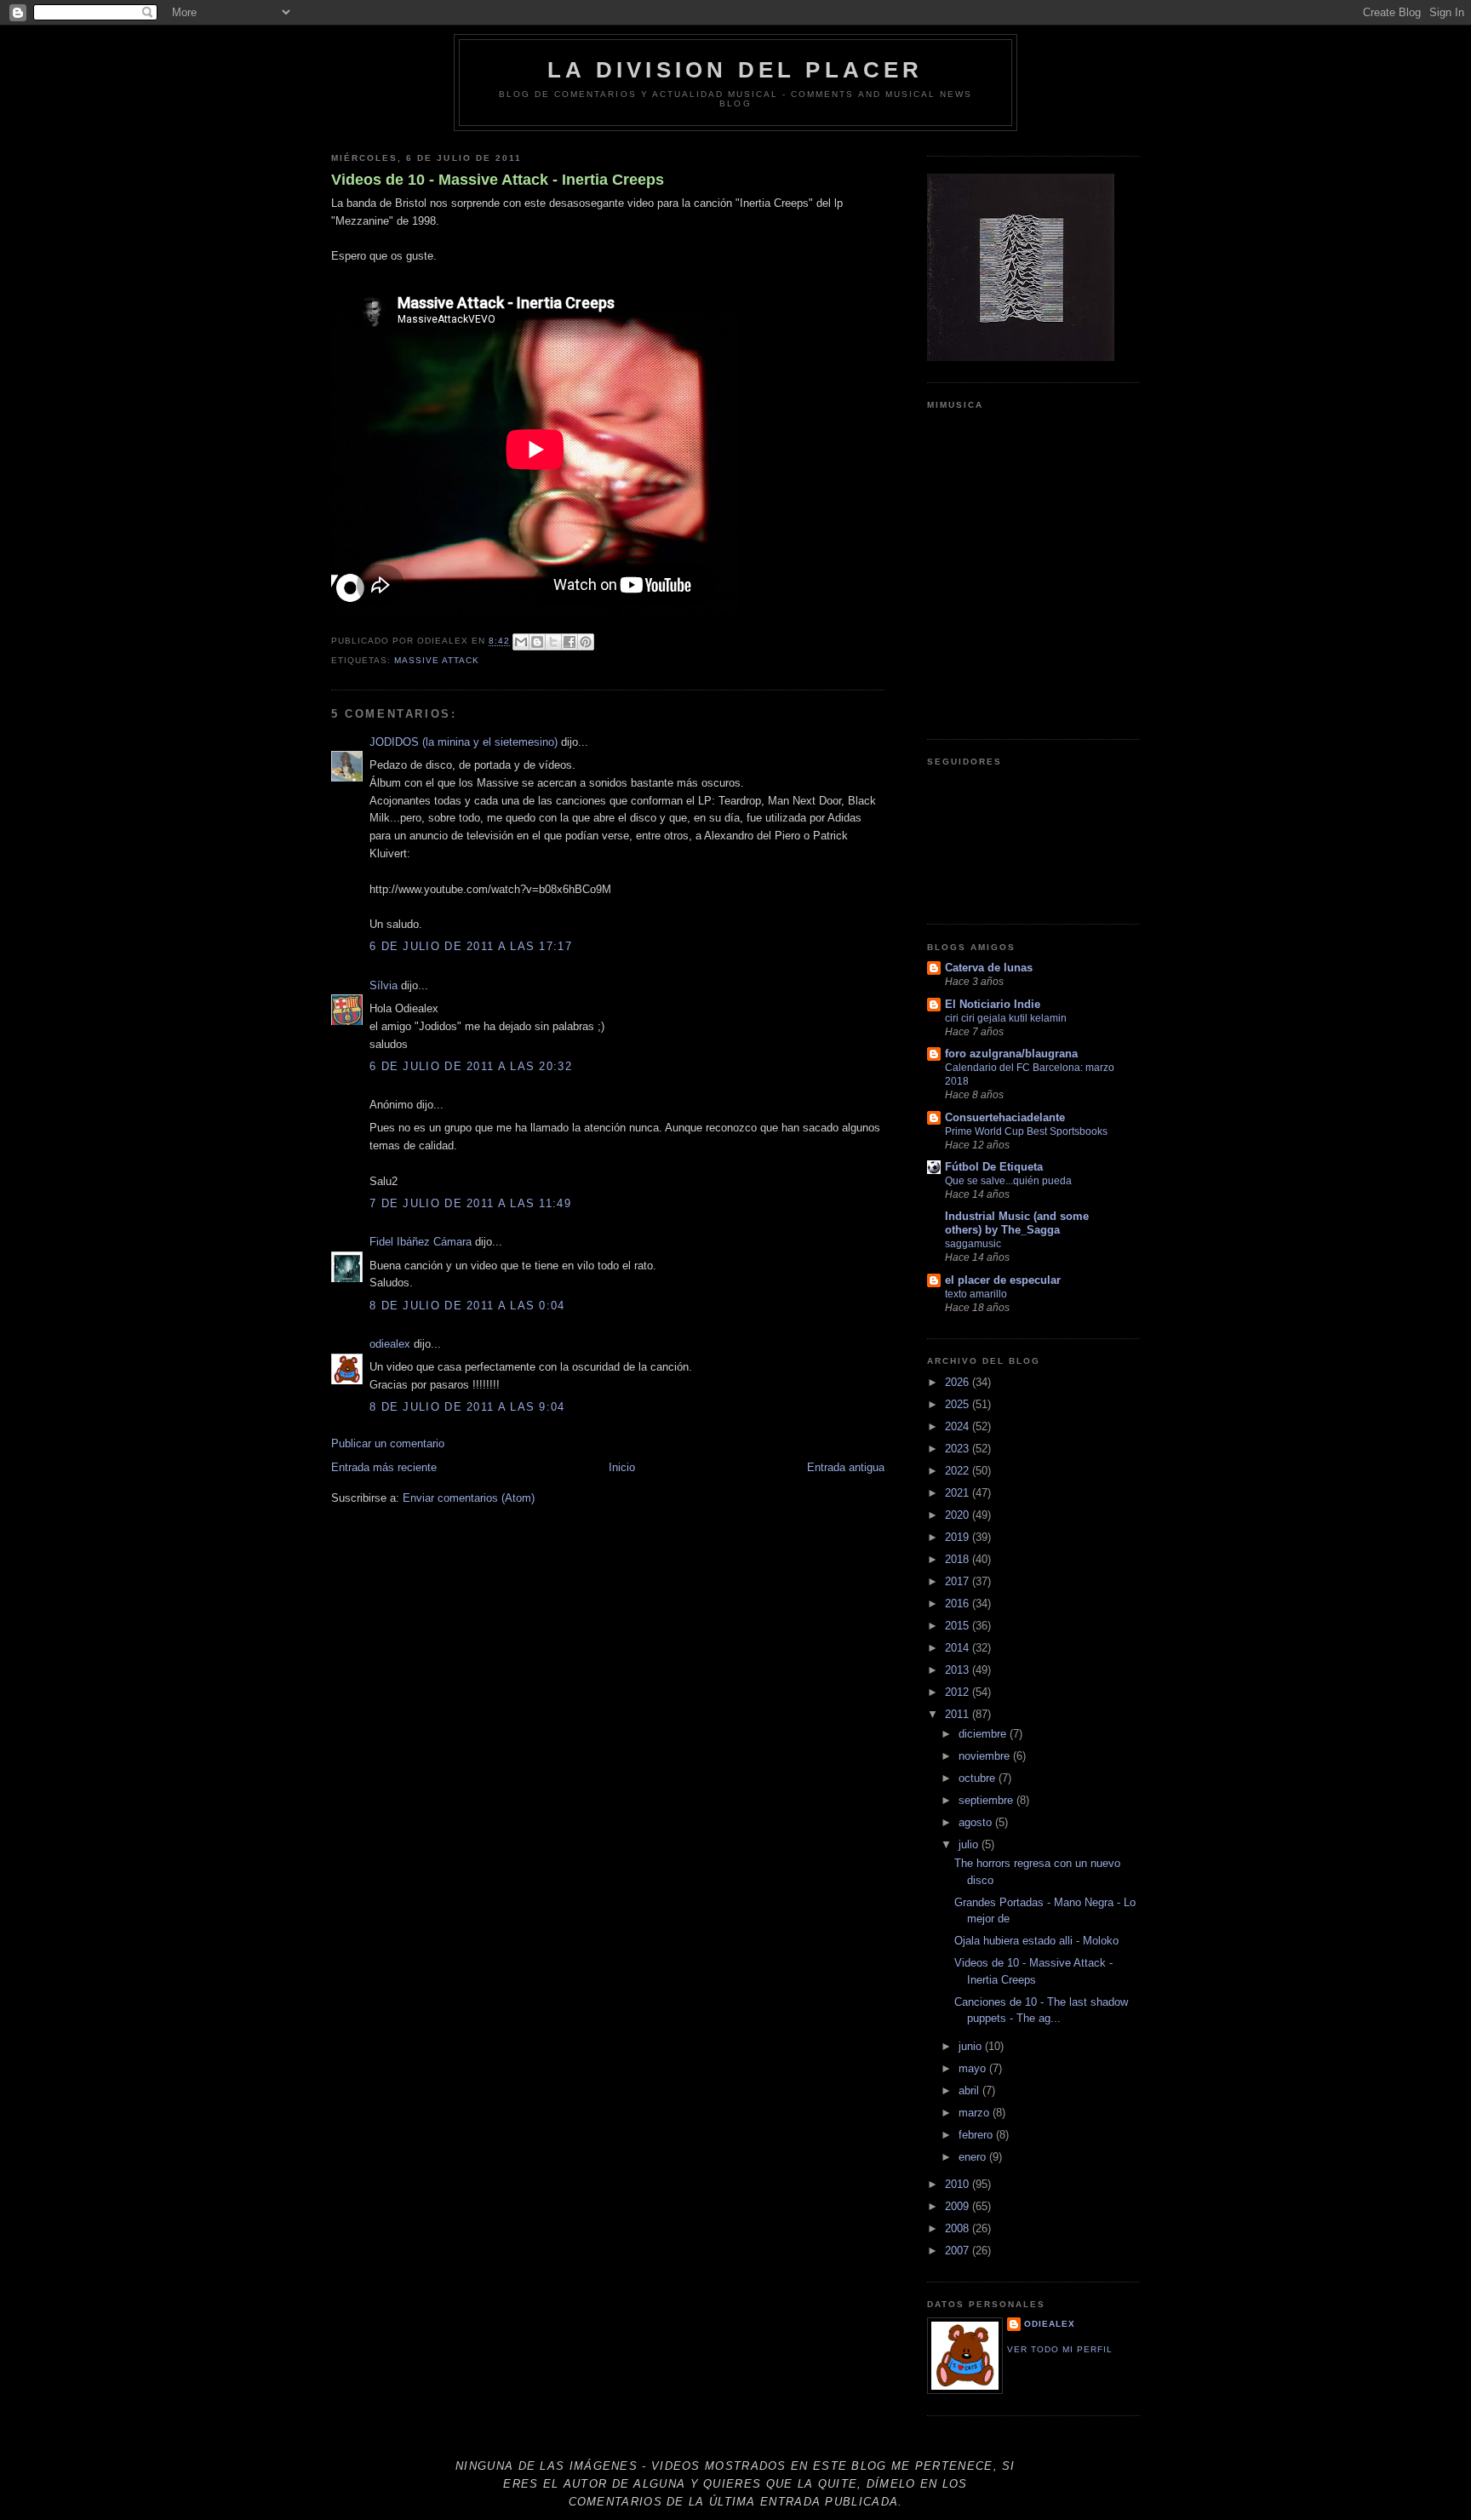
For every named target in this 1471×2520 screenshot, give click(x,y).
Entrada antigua (846, 1467)
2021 (959, 1493)
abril (970, 2090)
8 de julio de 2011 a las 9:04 (467, 1407)
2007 (959, 2251)
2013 (959, 1670)
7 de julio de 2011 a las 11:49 (470, 1203)
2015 (959, 1626)
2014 (959, 1648)
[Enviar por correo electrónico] (521, 642)
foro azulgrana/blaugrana (1011, 1054)
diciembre (984, 1734)
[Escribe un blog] (537, 642)
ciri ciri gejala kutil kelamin (1006, 1018)
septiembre (987, 1800)
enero (974, 2157)
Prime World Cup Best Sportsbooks (1026, 1131)
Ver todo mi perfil (1060, 2349)
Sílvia (383, 985)
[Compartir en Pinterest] (586, 642)
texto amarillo (976, 1294)
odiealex (390, 1344)
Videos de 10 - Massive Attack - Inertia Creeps (498, 180)
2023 (959, 1449)
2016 (959, 1604)
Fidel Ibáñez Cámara (421, 1242)
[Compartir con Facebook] (570, 642)
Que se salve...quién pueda (1008, 1181)
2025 (959, 1404)
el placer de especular (1003, 1280)
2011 (959, 1714)
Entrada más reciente (384, 1467)
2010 (959, 2184)
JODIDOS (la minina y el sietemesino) (464, 742)
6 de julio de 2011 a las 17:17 (471, 946)
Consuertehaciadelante (1005, 1117)
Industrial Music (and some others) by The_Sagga (1017, 1223)
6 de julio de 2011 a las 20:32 (471, 1066)
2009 (959, 2206)
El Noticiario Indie (993, 1004)
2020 (959, 1515)
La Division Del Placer (735, 70)
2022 (959, 1471)
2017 (959, 1581)
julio (970, 1844)
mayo (974, 2068)
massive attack (437, 660)
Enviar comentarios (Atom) (469, 1498)
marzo (976, 2113)
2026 (959, 1382)
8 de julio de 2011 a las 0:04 (467, 1306)
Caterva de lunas (989, 968)
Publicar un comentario (388, 1443)
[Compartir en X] (553, 642)
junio (972, 2046)
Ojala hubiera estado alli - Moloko (1036, 1941)
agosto (977, 1822)
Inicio (622, 1467)
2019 (959, 1537)
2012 (959, 1692)
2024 (959, 1426)
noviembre (986, 1756)
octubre (979, 1778)
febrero (977, 2135)
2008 (959, 2228)
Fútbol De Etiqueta (994, 1167)
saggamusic (973, 1244)
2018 (959, 1559)
